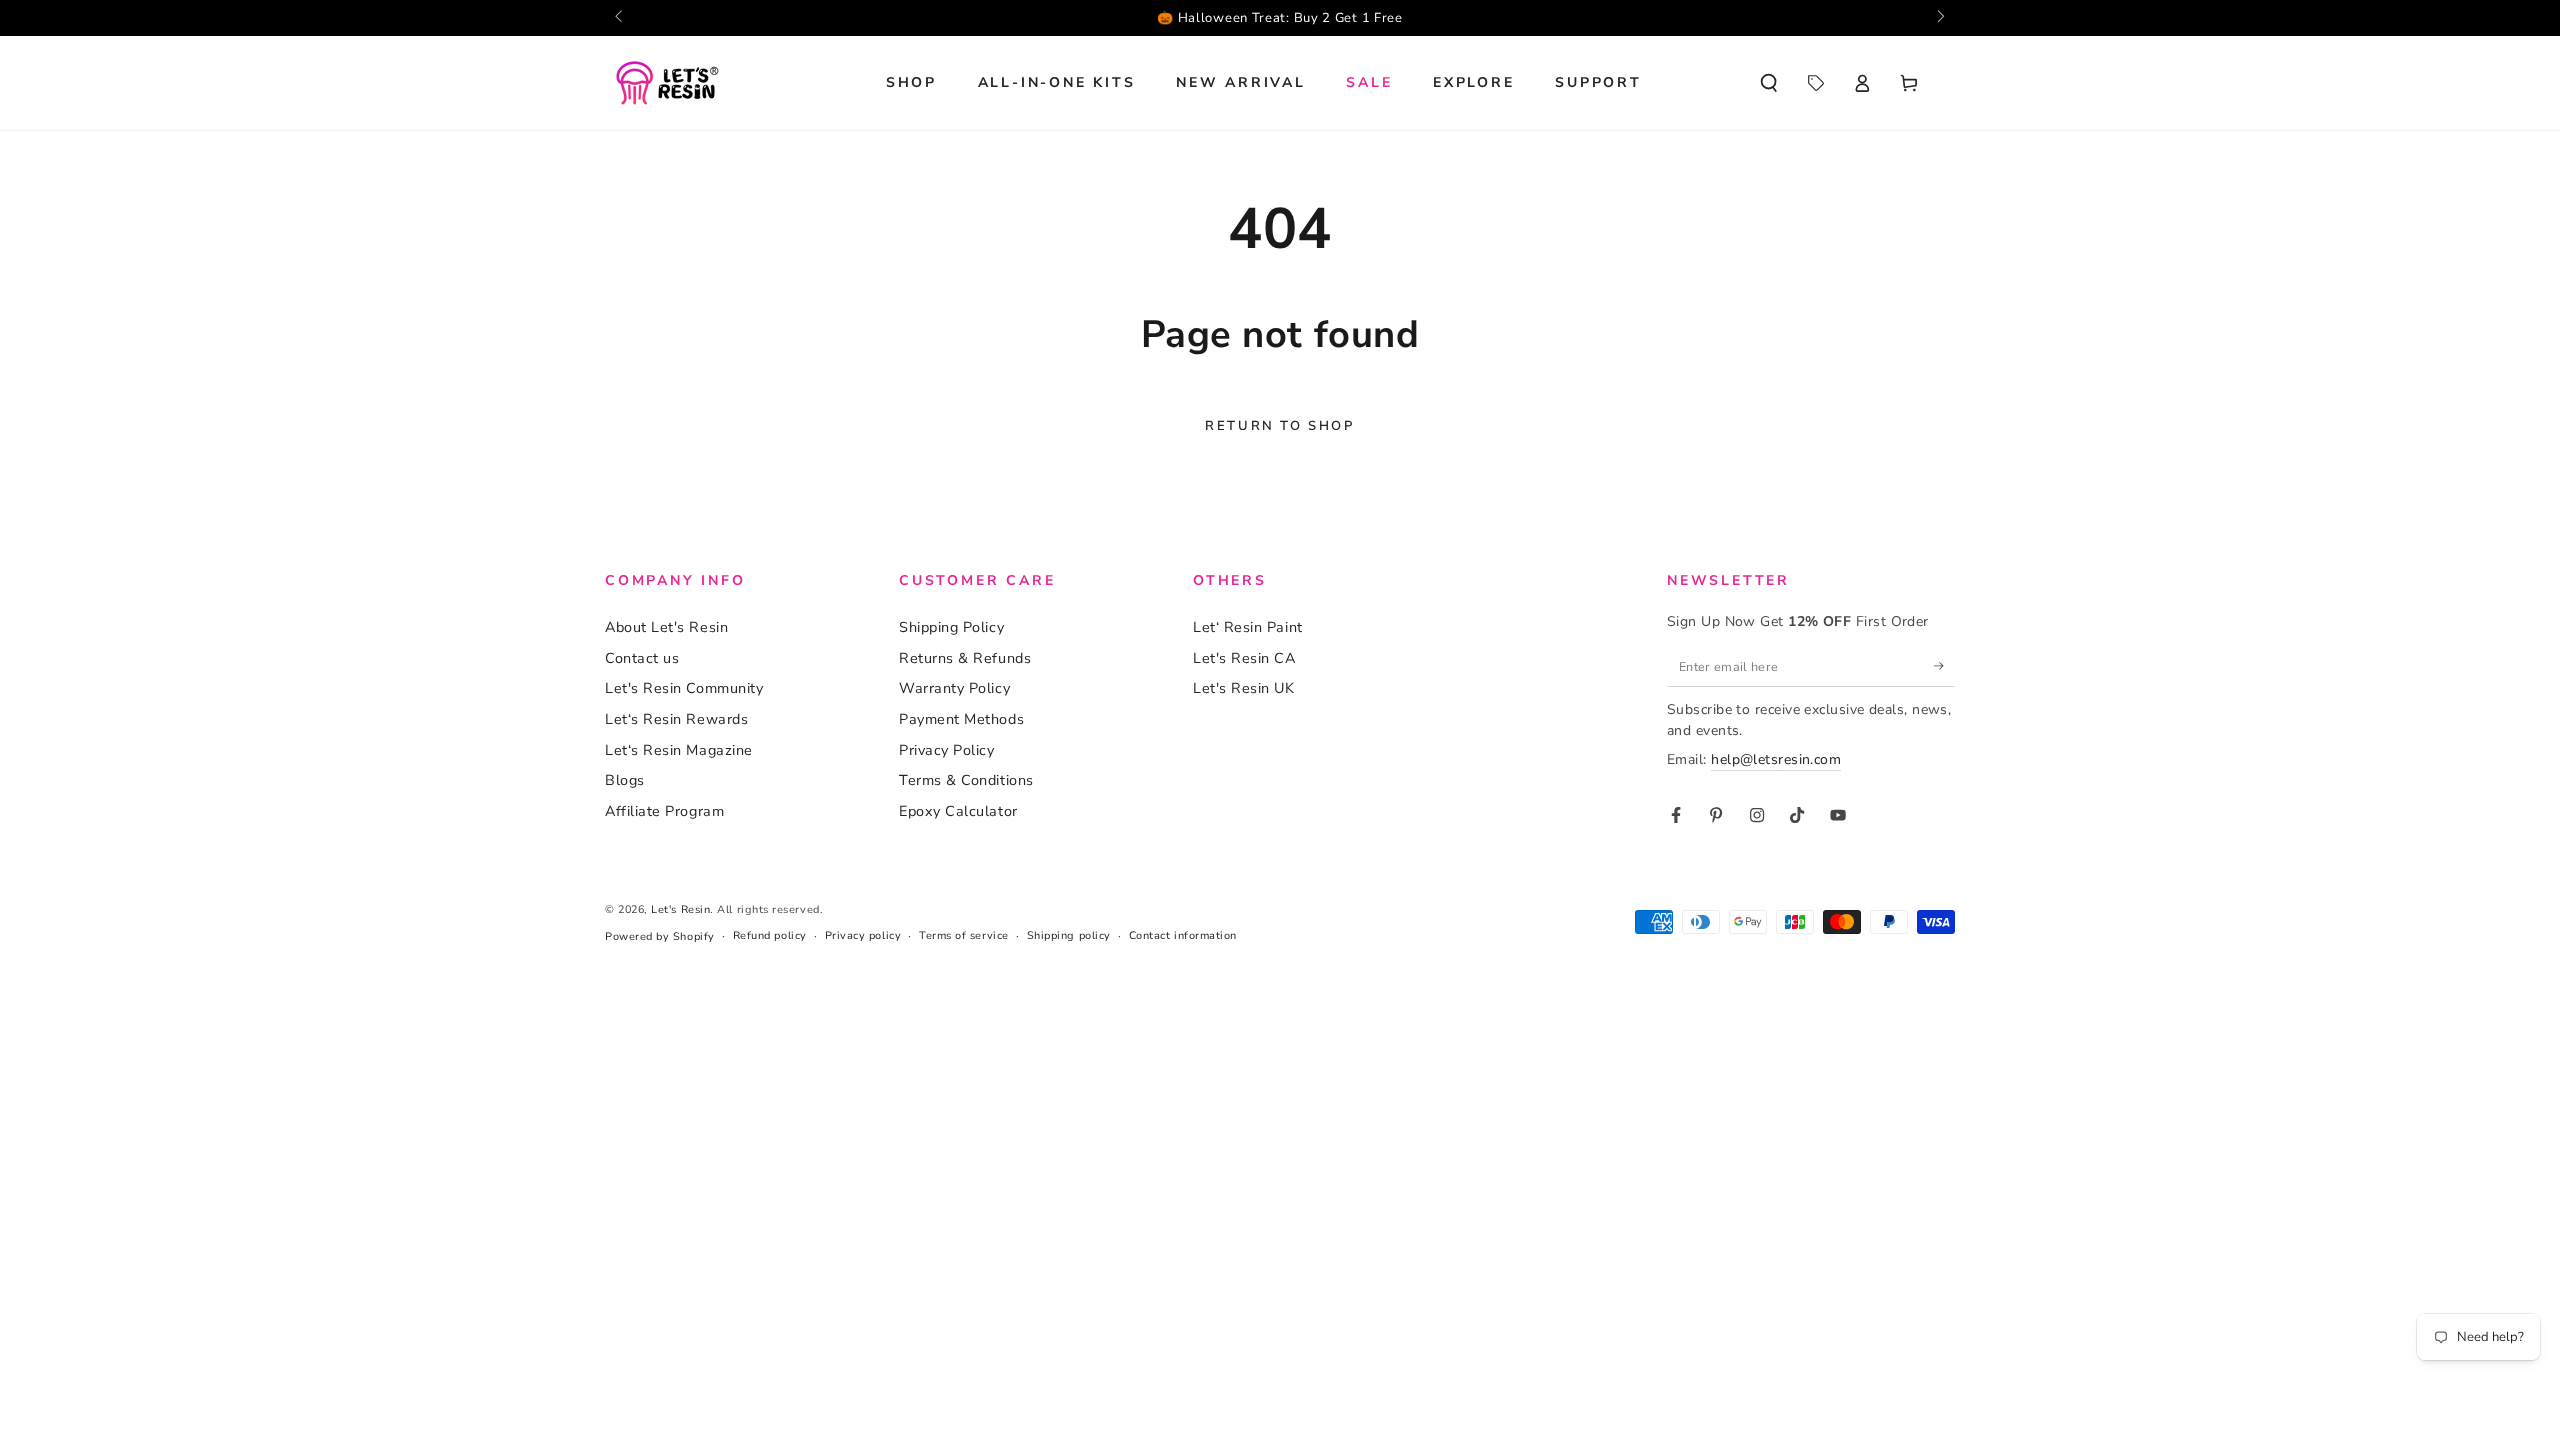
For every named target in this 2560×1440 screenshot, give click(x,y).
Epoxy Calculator (958, 811)
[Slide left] (620, 18)
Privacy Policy (947, 750)
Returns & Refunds (965, 658)
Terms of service (964, 935)
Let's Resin (680, 909)
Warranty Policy (954, 688)
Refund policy (770, 935)
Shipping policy (1069, 935)
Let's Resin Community (684, 688)
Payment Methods (961, 719)
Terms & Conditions (966, 780)
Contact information (1183, 935)
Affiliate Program (664, 811)
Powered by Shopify (660, 936)
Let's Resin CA (1244, 658)
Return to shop (1279, 426)
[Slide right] (1939, 18)
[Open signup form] (1680, 18)
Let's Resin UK (1244, 688)
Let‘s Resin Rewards (676, 719)
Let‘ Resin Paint (1248, 627)
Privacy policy (863, 935)
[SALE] (1815, 83)
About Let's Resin (666, 627)
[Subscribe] (1944, 666)
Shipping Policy (951, 627)
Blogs (625, 780)
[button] (1768, 83)
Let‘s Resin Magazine (679, 750)
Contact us (642, 658)
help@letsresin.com (1776, 759)
